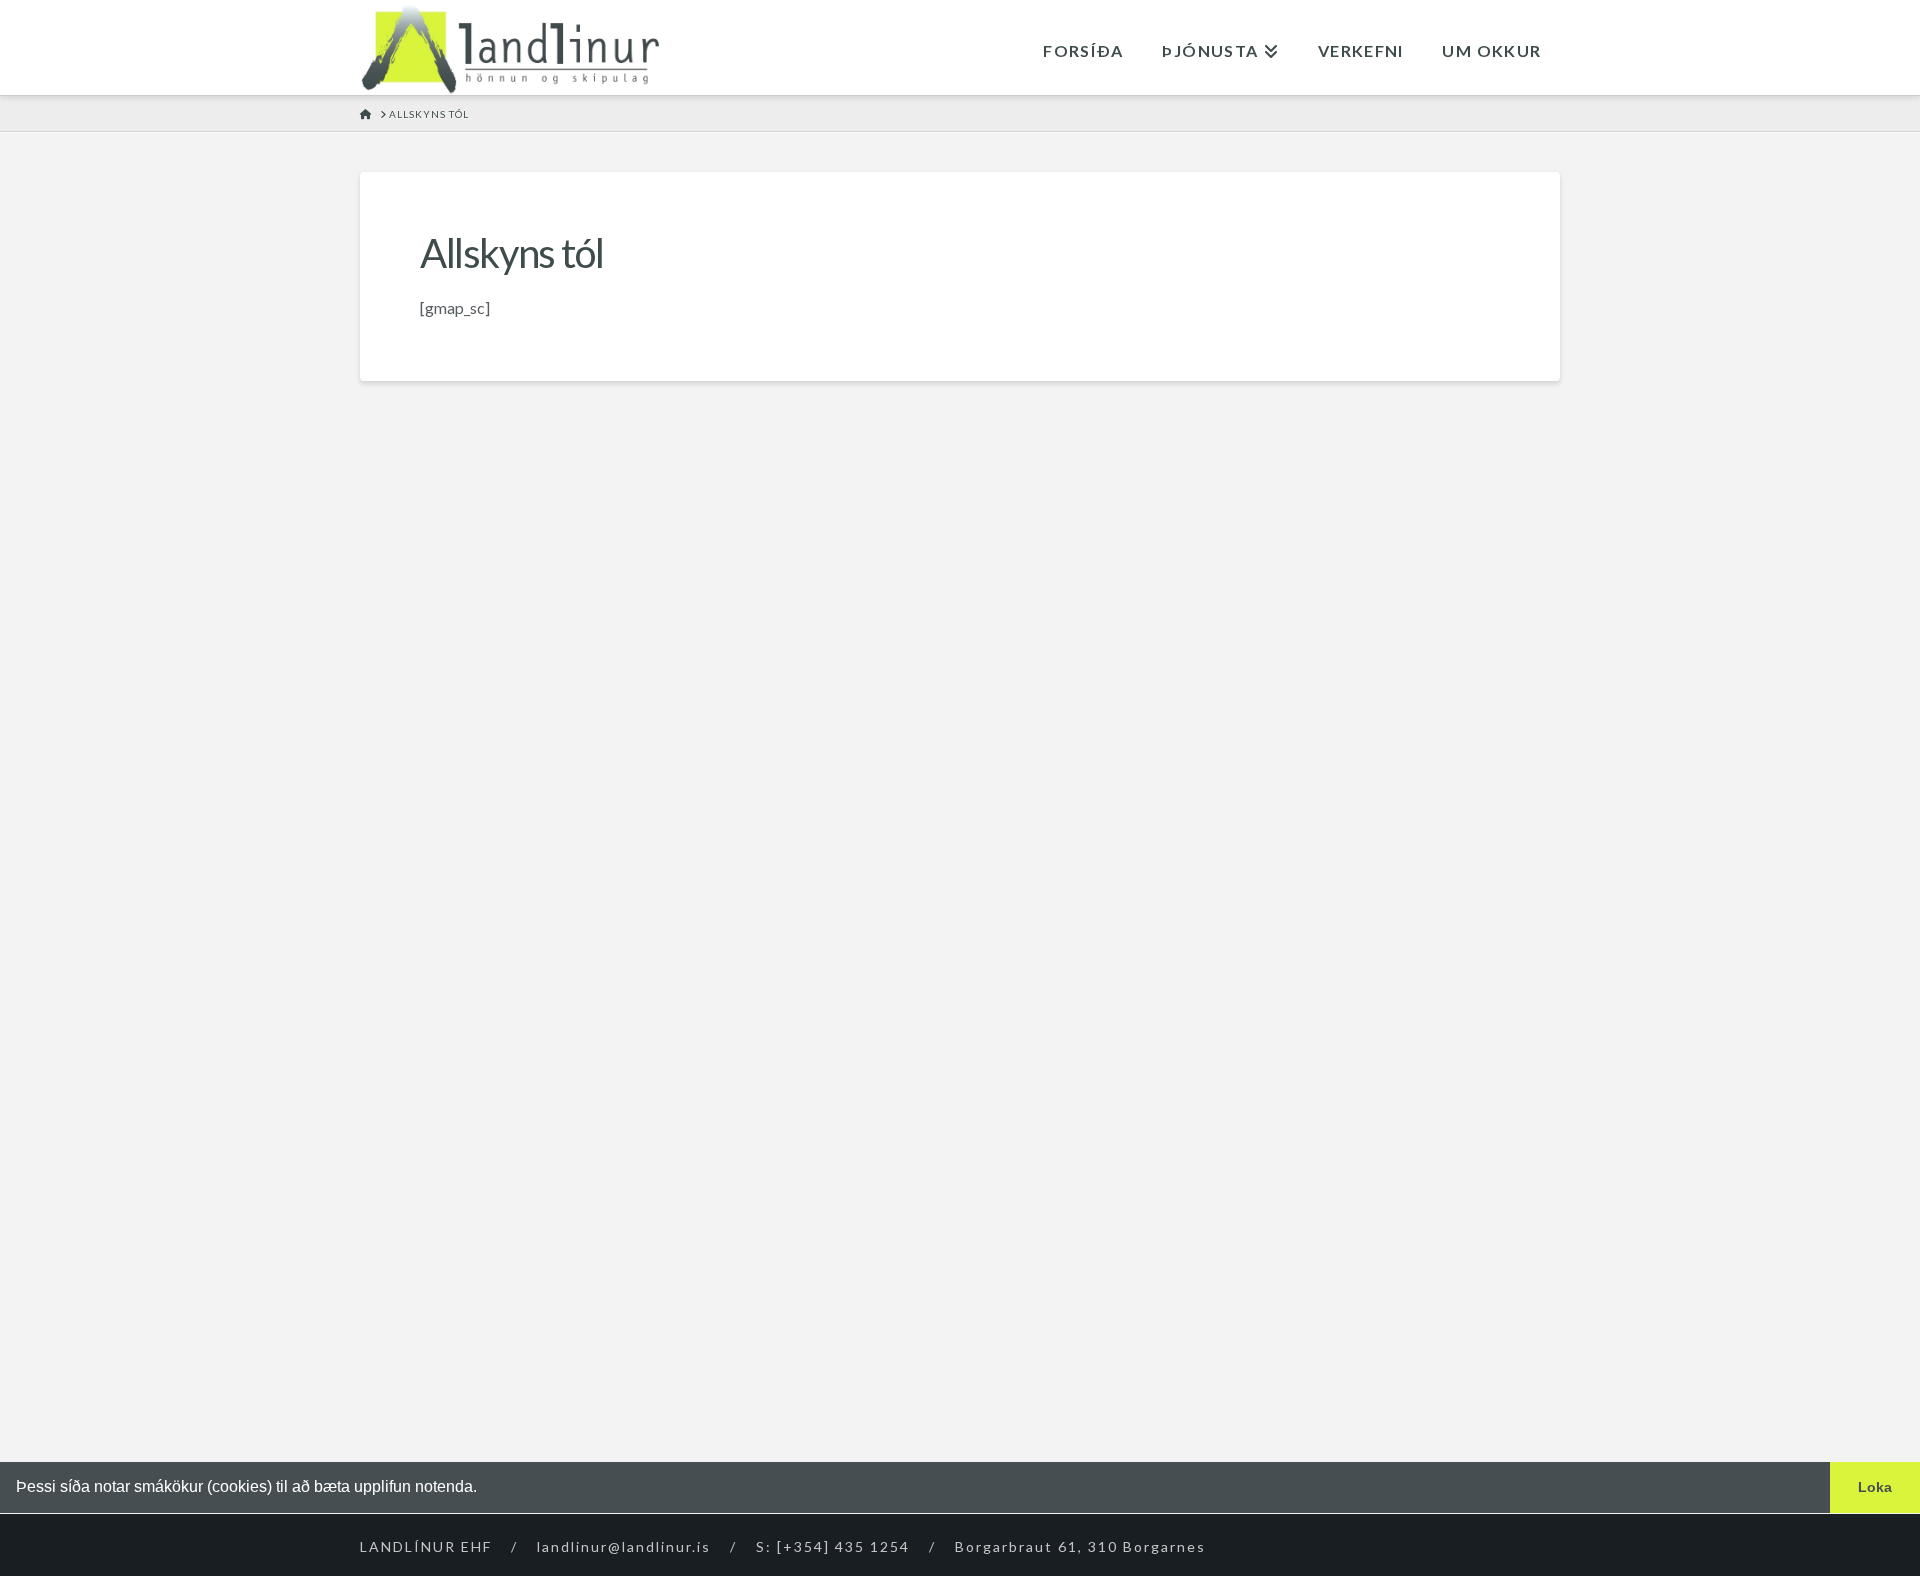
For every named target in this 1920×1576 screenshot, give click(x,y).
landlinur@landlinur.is (624, 1546)
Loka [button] (1875, 1487)
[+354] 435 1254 (843, 1546)
